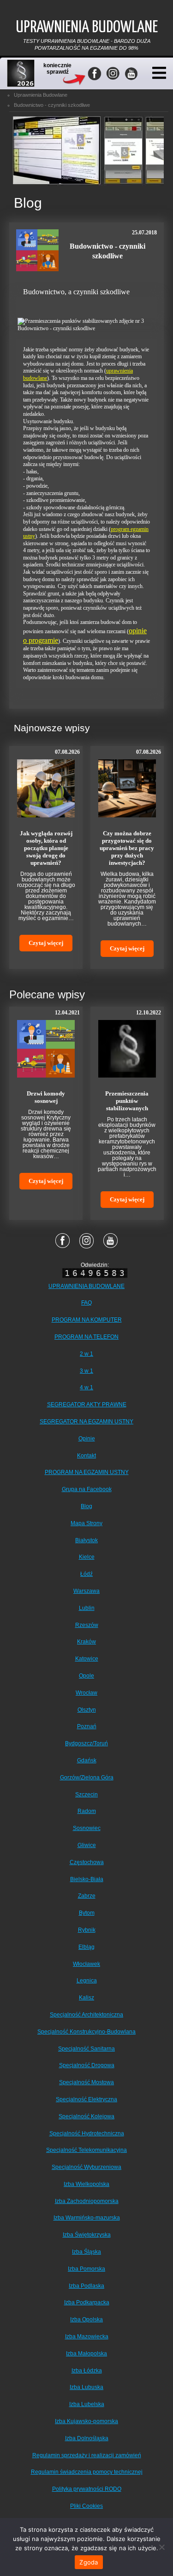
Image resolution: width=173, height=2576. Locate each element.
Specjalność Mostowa (86, 2082)
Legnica (87, 1981)
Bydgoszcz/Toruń (86, 1743)
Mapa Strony (86, 1523)
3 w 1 (86, 1371)
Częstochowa (87, 1862)
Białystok (86, 1540)
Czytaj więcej (46, 943)
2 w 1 (86, 1354)
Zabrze (87, 1896)
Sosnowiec (87, 1828)
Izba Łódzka (87, 2371)
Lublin (87, 1608)
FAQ (86, 1303)
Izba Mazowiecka (87, 2337)
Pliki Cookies (86, 2506)
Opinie (87, 1439)
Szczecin (86, 1795)
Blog (86, 1506)
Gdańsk (87, 1760)
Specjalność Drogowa (87, 2065)
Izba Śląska (86, 2252)
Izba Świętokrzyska (87, 2235)
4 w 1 (86, 1387)
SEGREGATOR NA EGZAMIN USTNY (86, 1422)
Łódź (86, 1574)
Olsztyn (87, 1710)
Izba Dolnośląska (87, 2438)
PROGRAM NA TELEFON (86, 1337)
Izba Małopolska (86, 2354)
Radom (87, 1811)
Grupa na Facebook (87, 1489)
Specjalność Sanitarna (86, 2049)
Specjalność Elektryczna (86, 2099)
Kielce (87, 1557)
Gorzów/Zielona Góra (87, 1778)
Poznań (87, 1726)
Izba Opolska (86, 2320)
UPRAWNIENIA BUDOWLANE (86, 1286)
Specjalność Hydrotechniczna (87, 2133)
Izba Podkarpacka (87, 2302)
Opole (86, 1676)
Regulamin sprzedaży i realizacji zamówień (87, 2455)
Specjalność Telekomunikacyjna (86, 2150)
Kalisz (86, 1998)
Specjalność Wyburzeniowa (86, 2167)
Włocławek (86, 1964)
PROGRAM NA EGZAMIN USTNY (87, 1472)
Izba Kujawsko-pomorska (86, 2421)
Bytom (87, 1913)
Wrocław (86, 1693)
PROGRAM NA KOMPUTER (87, 1320)
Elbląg (86, 1947)
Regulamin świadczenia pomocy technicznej (87, 2472)
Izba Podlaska (86, 2286)
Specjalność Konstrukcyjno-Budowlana (86, 2032)
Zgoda (89, 2562)
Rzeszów (87, 1625)
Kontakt (86, 1456)
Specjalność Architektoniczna (86, 2015)
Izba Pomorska (86, 2269)
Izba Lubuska (86, 2387)
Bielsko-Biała (87, 1879)
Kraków (86, 1642)
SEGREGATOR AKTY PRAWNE (87, 1405)
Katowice (87, 1659)
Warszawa (86, 1591)
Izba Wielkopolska (86, 2184)
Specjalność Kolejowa (86, 2116)
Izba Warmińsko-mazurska (87, 2218)
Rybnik (87, 1930)
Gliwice (87, 1845)
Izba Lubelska (87, 2404)
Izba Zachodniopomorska (87, 2201)
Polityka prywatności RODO (87, 2489)
